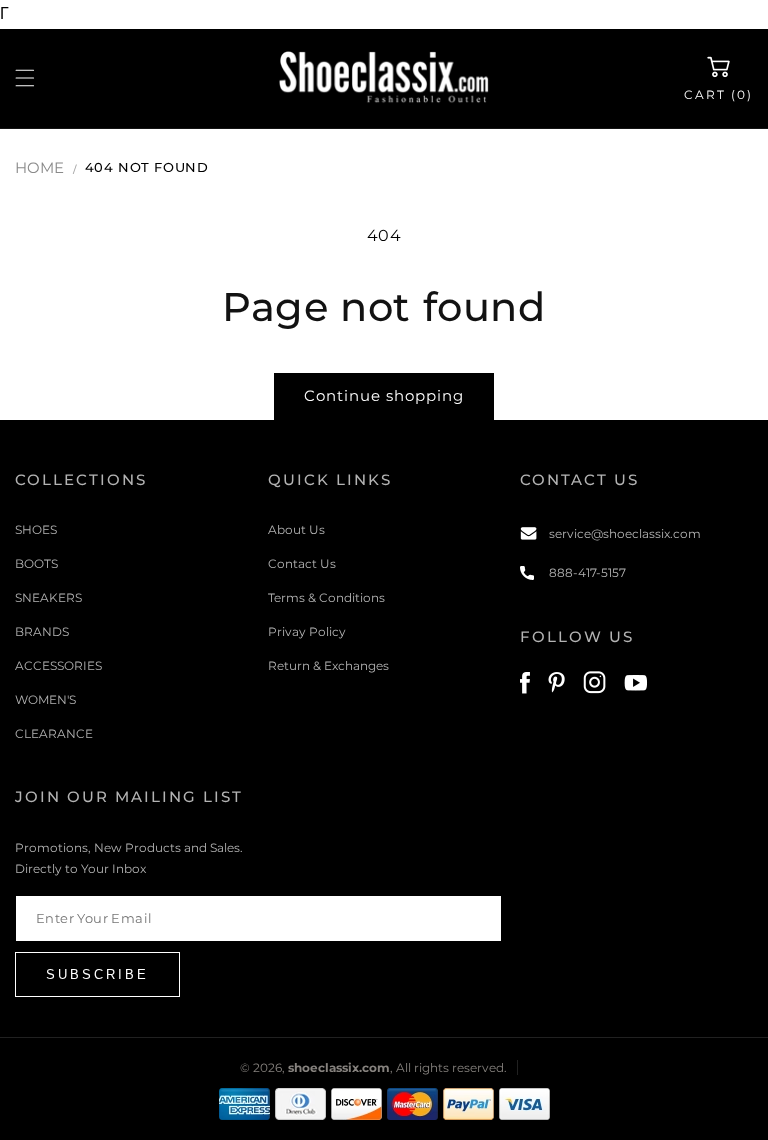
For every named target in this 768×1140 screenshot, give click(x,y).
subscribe (97, 974)
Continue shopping (384, 395)
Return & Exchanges (328, 665)
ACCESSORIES (58, 665)
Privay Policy (307, 631)
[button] (25, 78)
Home (39, 167)
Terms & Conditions (326, 597)
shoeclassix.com (339, 1067)
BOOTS (36, 563)
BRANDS (42, 631)
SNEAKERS (48, 597)
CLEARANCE (54, 733)
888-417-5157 (587, 572)
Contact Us (302, 563)
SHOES (36, 529)
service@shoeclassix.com (625, 533)
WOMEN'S (45, 699)
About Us (296, 529)
